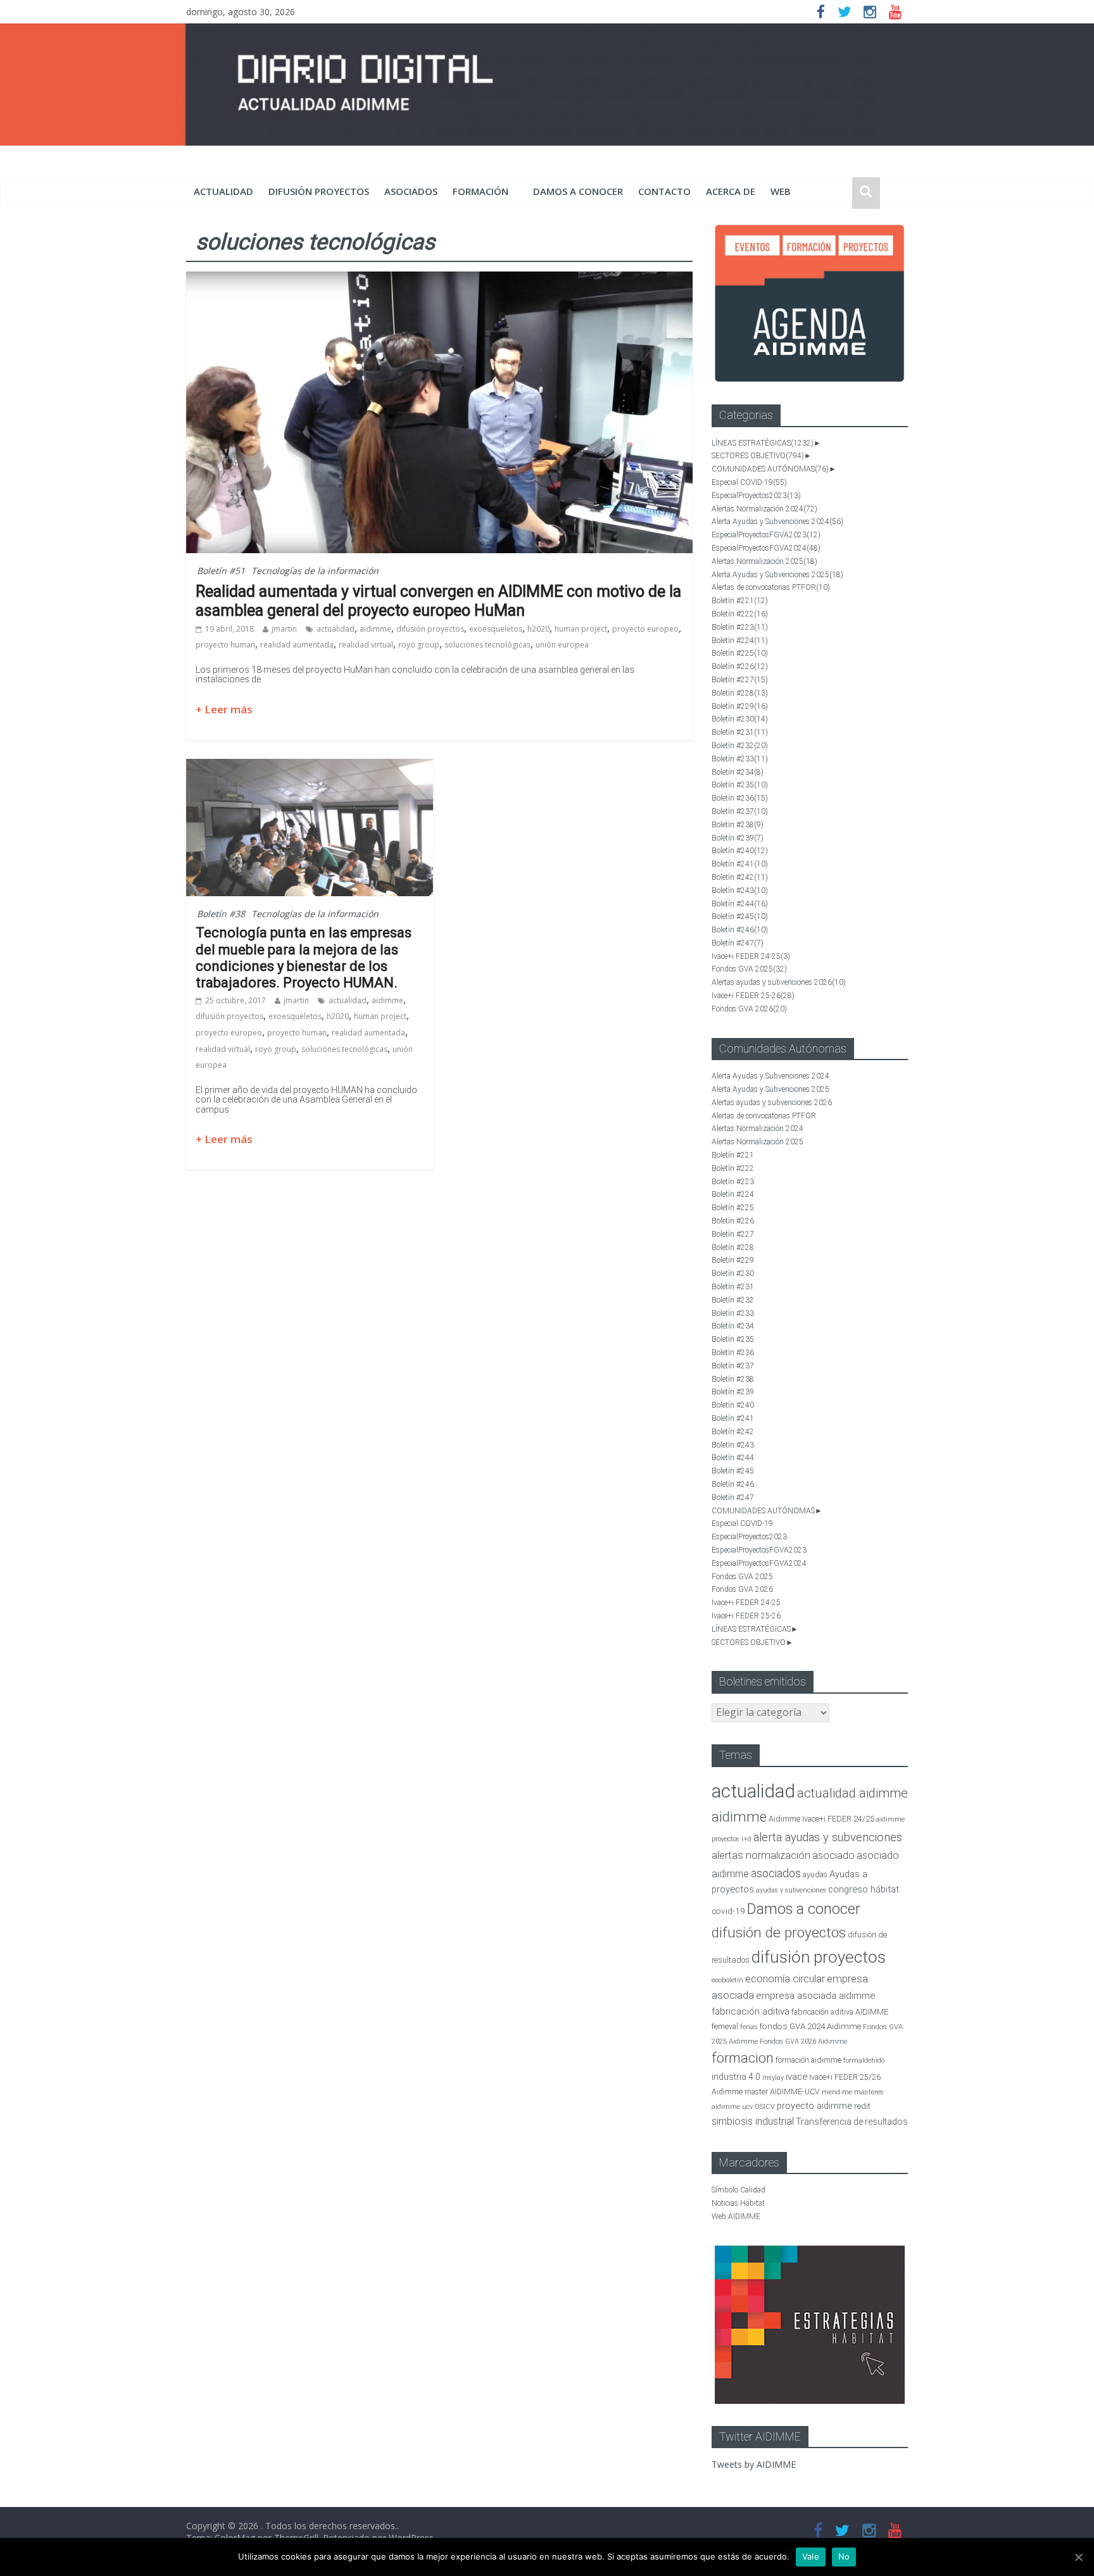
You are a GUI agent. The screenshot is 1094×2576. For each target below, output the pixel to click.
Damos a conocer (578, 191)
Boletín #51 (221, 571)
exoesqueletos (496, 629)
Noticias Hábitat (738, 2203)
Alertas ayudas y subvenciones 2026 (779, 982)
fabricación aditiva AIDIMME (840, 2012)
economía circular (785, 1979)
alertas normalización (761, 1855)
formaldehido (864, 2060)
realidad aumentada (297, 645)
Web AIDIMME (736, 2216)
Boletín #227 (740, 680)
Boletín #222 (740, 614)
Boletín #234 (738, 772)
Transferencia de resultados (852, 2122)
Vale (811, 2556)
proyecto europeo (645, 629)
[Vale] (1078, 2557)
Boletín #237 (740, 811)
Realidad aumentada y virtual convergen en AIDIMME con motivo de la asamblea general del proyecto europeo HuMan (438, 601)
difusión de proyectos (779, 1933)
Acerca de (731, 191)
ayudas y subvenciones (791, 1890)
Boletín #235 (740, 785)
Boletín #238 (738, 825)
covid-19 (728, 1911)
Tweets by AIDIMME (754, 2464)
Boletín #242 (740, 877)
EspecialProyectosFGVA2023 (766, 535)
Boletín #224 (740, 641)
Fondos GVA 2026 (749, 1009)
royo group (419, 645)
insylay (773, 2078)
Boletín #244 (740, 904)
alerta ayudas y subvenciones (828, 1837)
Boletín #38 (221, 914)
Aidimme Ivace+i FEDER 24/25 (821, 1819)
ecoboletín (727, 1980)
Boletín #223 (740, 627)
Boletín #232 (740, 746)
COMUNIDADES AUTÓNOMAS (770, 469)
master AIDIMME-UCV (782, 2091)
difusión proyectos (319, 191)
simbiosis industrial (753, 2121)
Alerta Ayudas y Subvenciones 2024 (777, 522)
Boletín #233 (740, 759)
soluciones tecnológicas (487, 645)
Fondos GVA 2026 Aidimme (803, 2041)
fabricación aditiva (751, 2011)
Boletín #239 (738, 838)
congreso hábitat (864, 1889)
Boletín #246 (740, 930)
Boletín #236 (740, 798)
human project (581, 629)
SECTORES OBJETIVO (758, 456)
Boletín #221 (740, 601)
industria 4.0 (736, 2077)
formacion (743, 2058)
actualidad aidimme (852, 1793)
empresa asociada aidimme (816, 1996)
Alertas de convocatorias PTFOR (771, 587)
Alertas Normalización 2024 (764, 509)
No (844, 2556)
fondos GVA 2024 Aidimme (810, 2026)
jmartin (284, 629)
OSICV (765, 2107)
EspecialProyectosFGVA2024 (766, 548)
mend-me (837, 2092)
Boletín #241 (740, 864)
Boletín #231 (740, 732)
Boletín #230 (740, 719)
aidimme (375, 629)
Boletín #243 (740, 891)
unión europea (562, 645)
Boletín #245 (740, 916)
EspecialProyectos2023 (756, 496)
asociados (411, 191)
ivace (796, 2077)
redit (862, 2106)
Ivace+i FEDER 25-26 (753, 996)
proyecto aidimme (814, 2106)
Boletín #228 (740, 693)
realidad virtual (366, 645)
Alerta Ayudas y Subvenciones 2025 (777, 575)
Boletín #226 (740, 666)
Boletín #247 (738, 943)
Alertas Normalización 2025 (764, 561)
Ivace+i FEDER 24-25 (751, 956)
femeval (725, 2027)
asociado (833, 1855)
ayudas (815, 1874)
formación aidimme (808, 2060)
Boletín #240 (740, 851)
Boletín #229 (740, 706)
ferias (749, 2027)
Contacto (664, 191)
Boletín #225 (740, 653)
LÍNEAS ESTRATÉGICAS (763, 443)
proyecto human (225, 645)
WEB (781, 191)
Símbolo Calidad (739, 2190)
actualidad (223, 191)
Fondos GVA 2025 (749, 969)
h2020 (538, 629)
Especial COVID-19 (749, 482)
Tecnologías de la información (315, 571)
